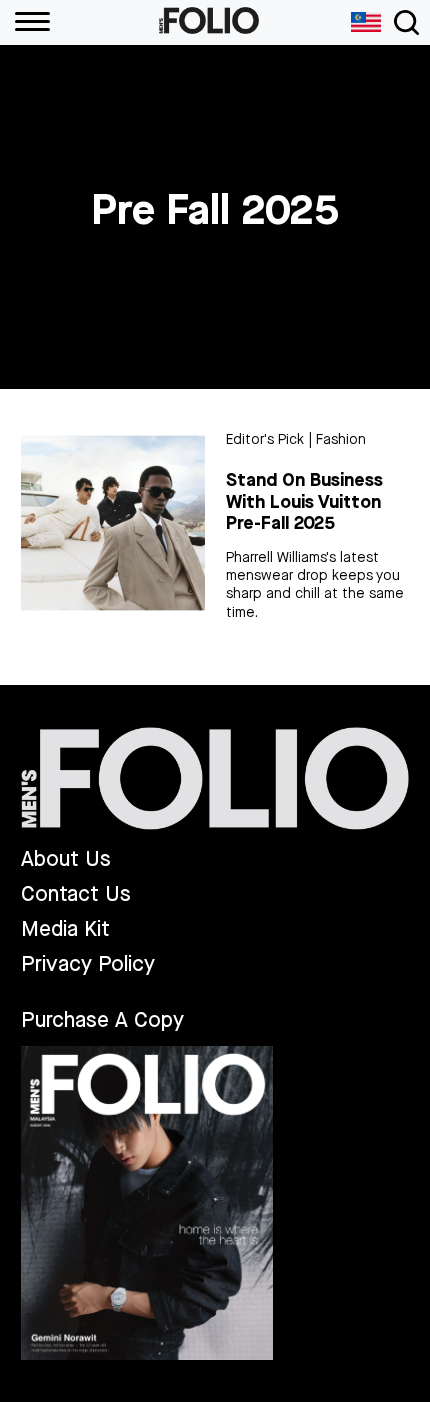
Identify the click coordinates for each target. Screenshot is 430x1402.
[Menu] (25, 22)
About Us (66, 859)
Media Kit (65, 929)
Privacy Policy (88, 964)
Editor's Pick (265, 439)
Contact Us (76, 894)
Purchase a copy (102, 1020)
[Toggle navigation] (406, 22)
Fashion (341, 439)
